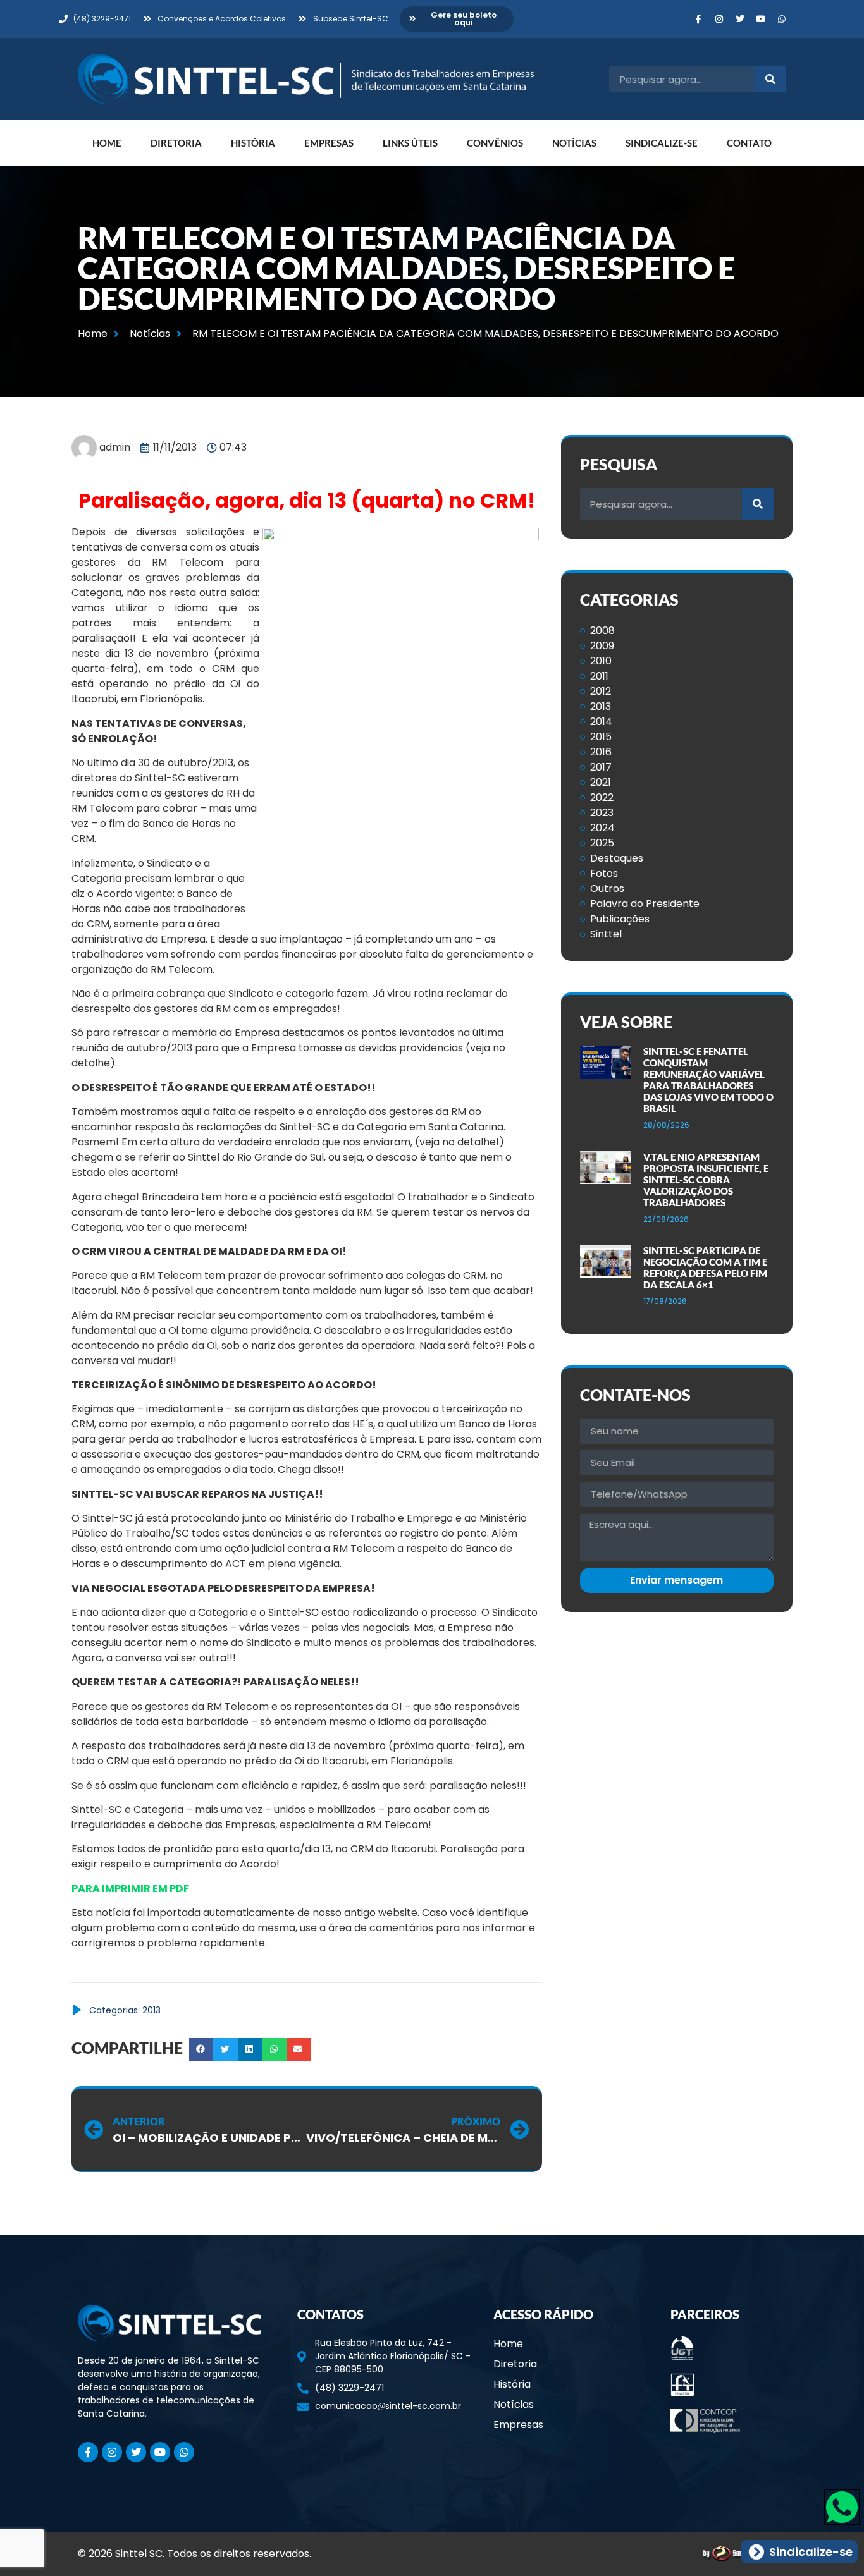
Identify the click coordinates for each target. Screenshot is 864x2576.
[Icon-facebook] (698, 19)
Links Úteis (410, 143)
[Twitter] (740, 19)
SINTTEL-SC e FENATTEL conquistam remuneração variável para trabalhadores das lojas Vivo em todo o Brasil (708, 1080)
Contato (749, 143)
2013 (151, 2010)
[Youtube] (761, 19)
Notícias (574, 143)
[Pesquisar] (770, 79)
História (253, 143)
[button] (201, 2049)
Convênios (495, 143)
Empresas (329, 143)
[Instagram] (719, 19)
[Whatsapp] (782, 19)
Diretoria (176, 143)
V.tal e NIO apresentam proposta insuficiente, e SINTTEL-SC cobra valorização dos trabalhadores (706, 1180)
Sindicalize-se (662, 143)
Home (107, 143)
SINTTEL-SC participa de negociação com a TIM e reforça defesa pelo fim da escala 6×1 (705, 1267)
